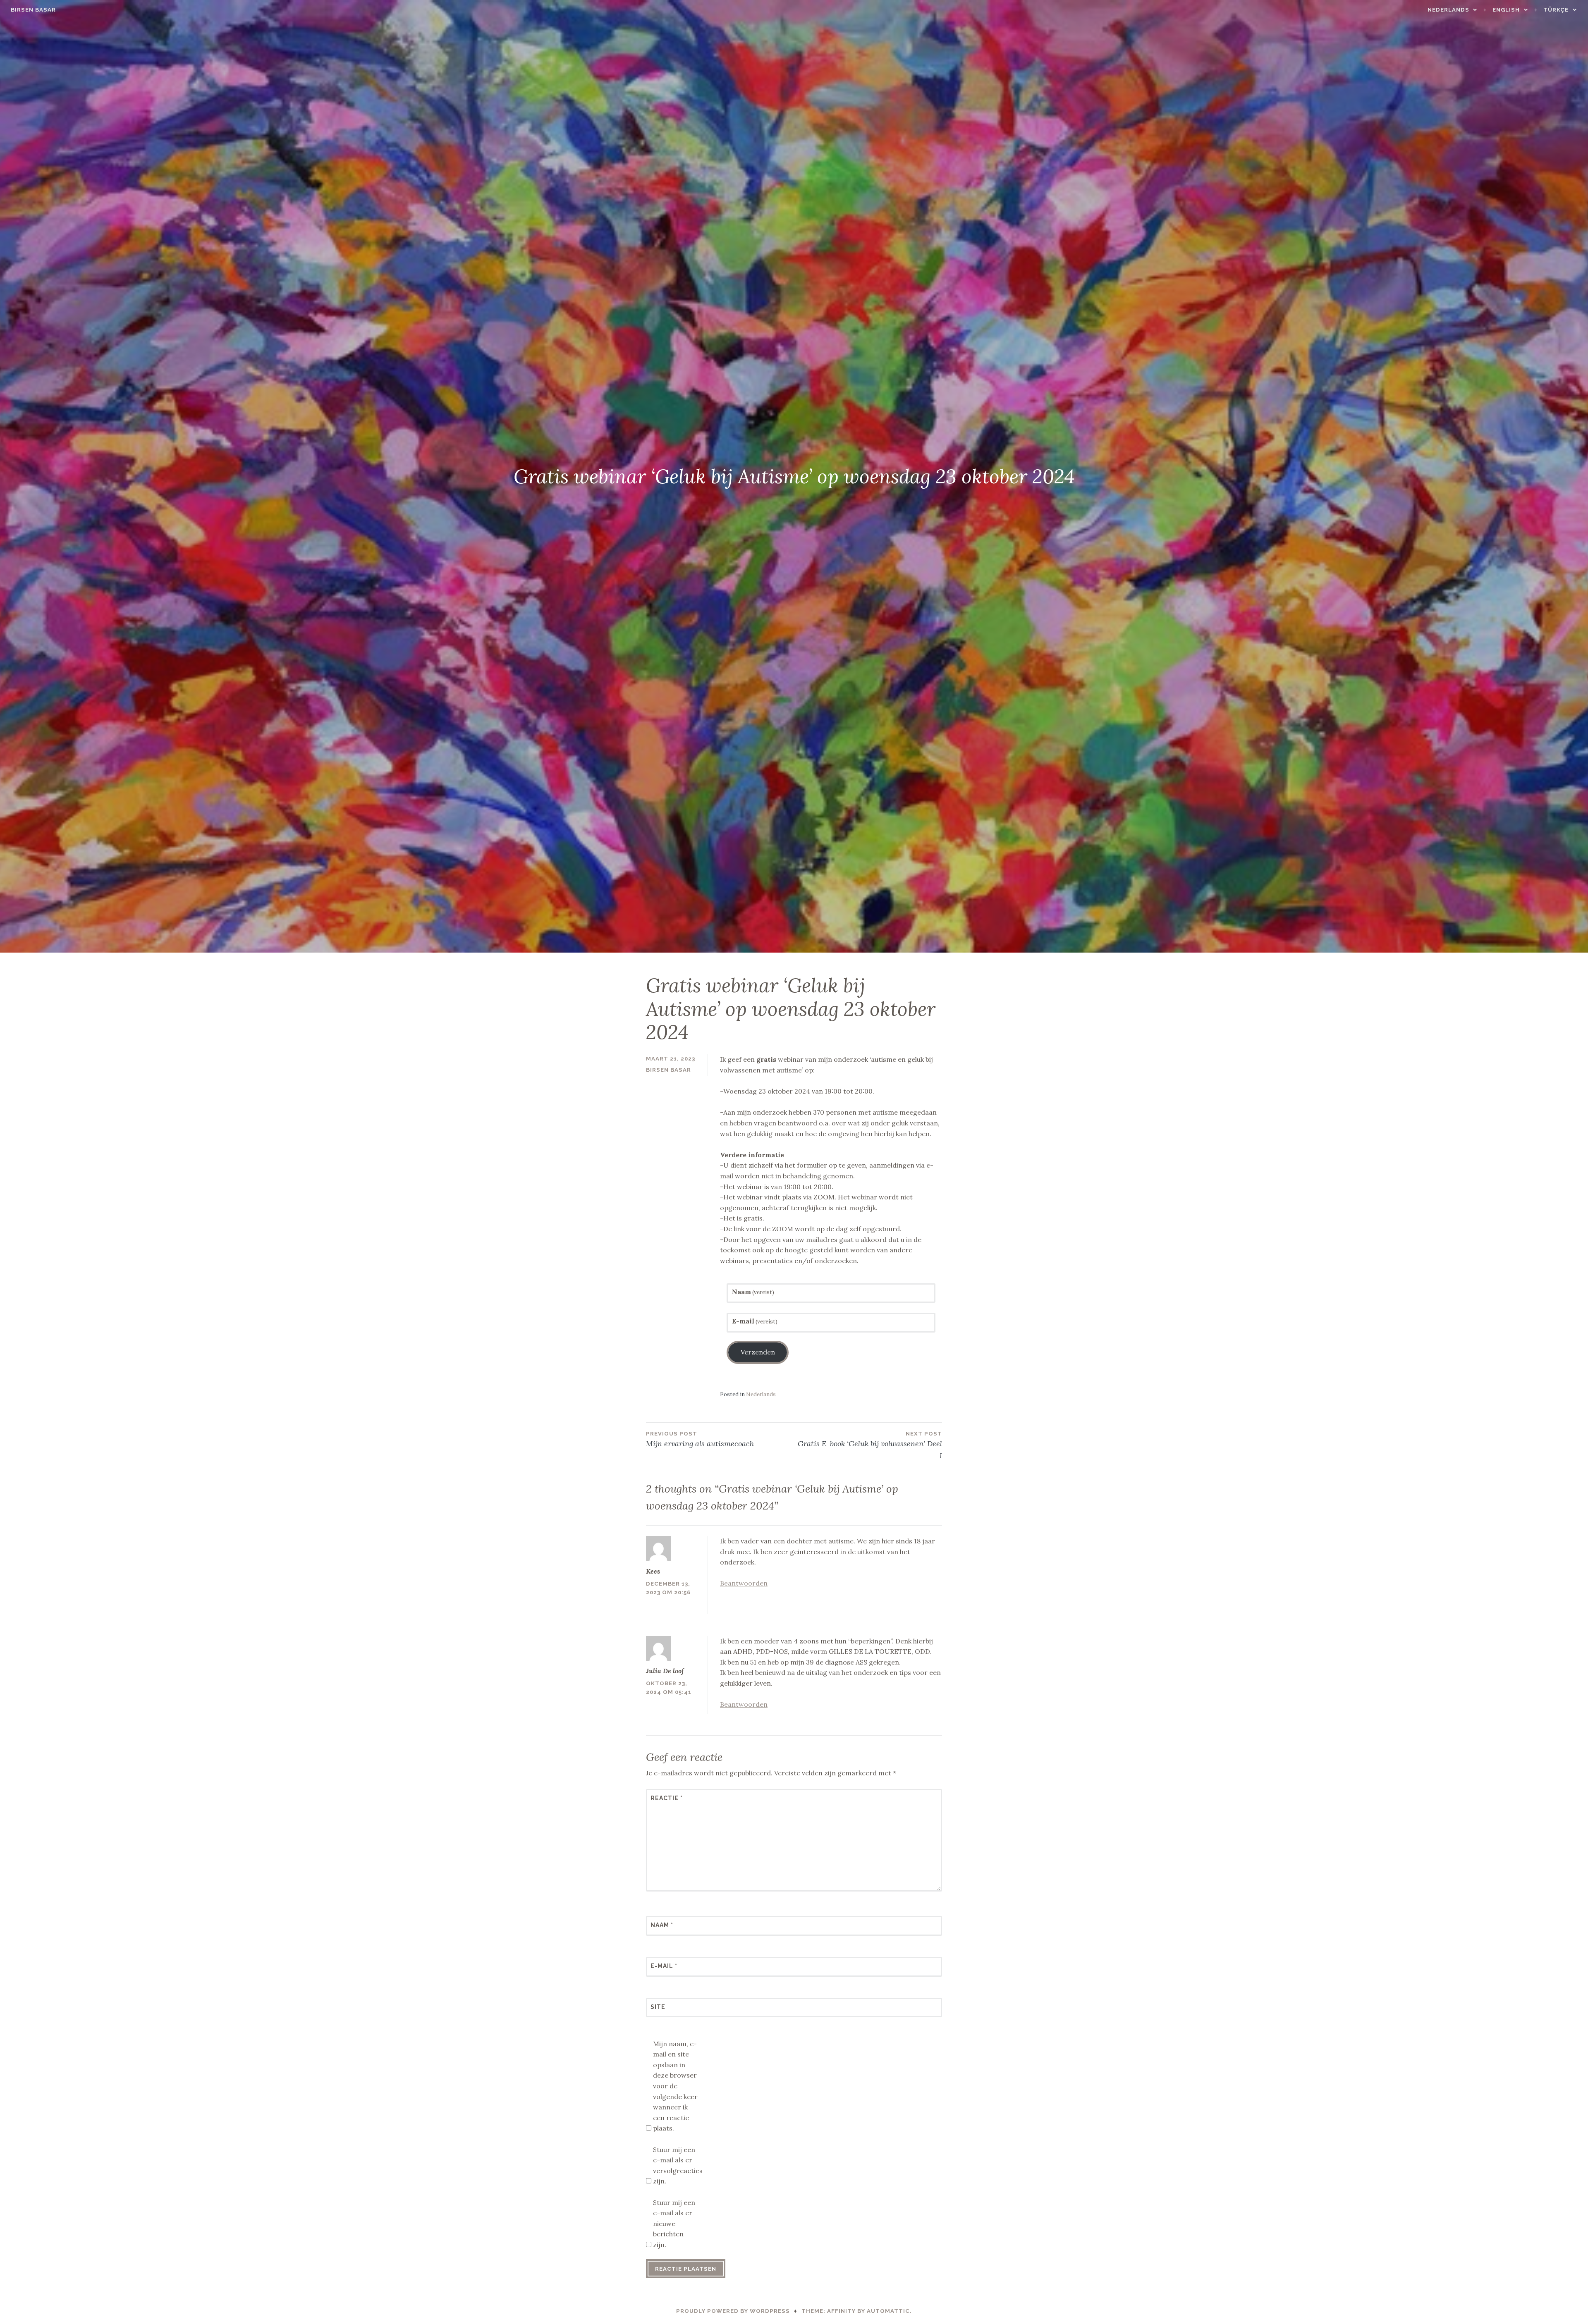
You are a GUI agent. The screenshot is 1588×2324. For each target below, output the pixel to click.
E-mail (755, 1321)
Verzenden (758, 1352)
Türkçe (1556, 10)
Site (658, 2007)
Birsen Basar (33, 10)
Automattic (888, 2311)
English (1506, 10)
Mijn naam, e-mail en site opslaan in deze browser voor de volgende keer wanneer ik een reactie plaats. (675, 2086)
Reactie (667, 1798)
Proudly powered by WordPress (733, 2311)
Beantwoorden (744, 1583)
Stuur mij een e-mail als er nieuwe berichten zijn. (674, 2224)
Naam (753, 1292)
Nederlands (1448, 10)
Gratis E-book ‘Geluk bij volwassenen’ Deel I (870, 1445)
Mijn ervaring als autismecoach (700, 1439)
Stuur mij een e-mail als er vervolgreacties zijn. (676, 2165)
